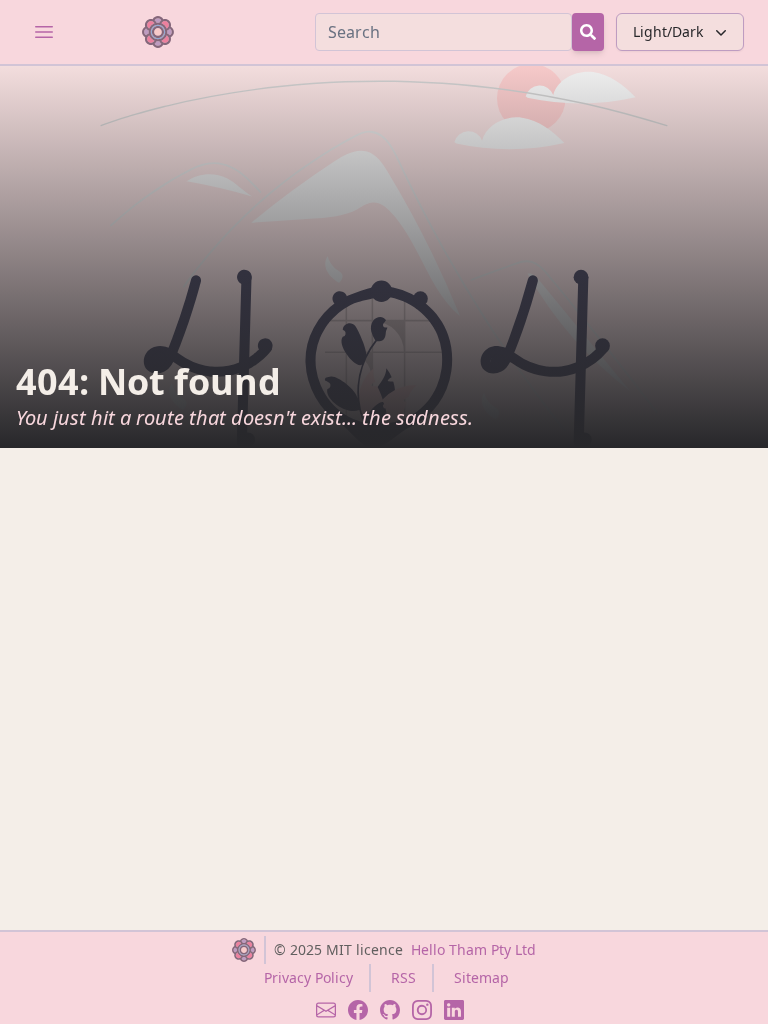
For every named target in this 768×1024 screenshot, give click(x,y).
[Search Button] (588, 32)
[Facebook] (358, 1010)
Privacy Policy (308, 977)
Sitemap (481, 977)
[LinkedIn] (454, 1010)
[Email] (326, 1010)
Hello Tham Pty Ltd (473, 949)
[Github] (390, 1010)
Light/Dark (668, 31)
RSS (403, 977)
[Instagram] (422, 1010)
